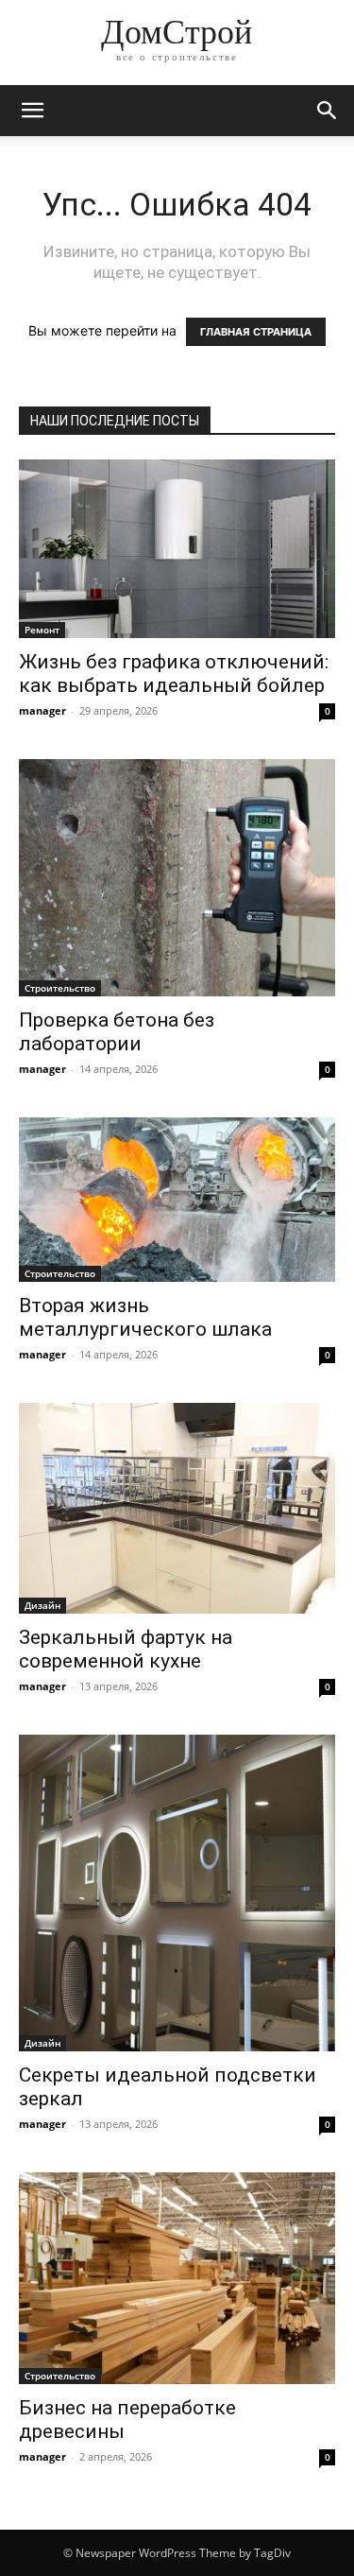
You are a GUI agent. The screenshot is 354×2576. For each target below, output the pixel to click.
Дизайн (42, 1605)
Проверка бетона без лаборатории (117, 1032)
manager (42, 710)
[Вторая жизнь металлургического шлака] (177, 1200)
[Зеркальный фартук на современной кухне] (177, 1508)
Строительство (60, 988)
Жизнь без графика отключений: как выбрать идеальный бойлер (174, 674)
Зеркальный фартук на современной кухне (126, 1649)
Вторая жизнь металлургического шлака (145, 1317)
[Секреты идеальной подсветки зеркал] (177, 1893)
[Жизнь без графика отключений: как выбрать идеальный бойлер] (177, 549)
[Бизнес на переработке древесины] (177, 2278)
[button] (32, 111)
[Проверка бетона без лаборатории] (177, 878)
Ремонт (42, 630)
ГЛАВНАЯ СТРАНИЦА (256, 332)
